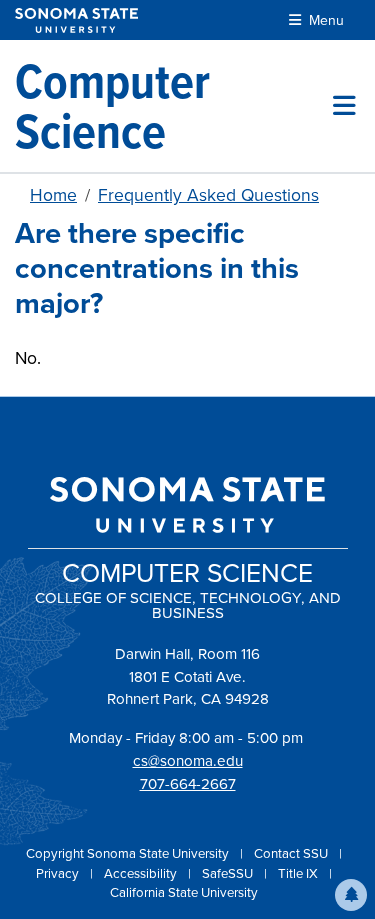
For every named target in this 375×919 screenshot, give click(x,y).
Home (53, 195)
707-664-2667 (188, 784)
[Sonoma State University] (76, 20)
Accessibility (142, 873)
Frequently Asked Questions (208, 195)
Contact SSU (292, 853)
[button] (351, 895)
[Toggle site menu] (344, 106)
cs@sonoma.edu (188, 761)
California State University (184, 892)
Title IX (299, 873)
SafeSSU (229, 873)
